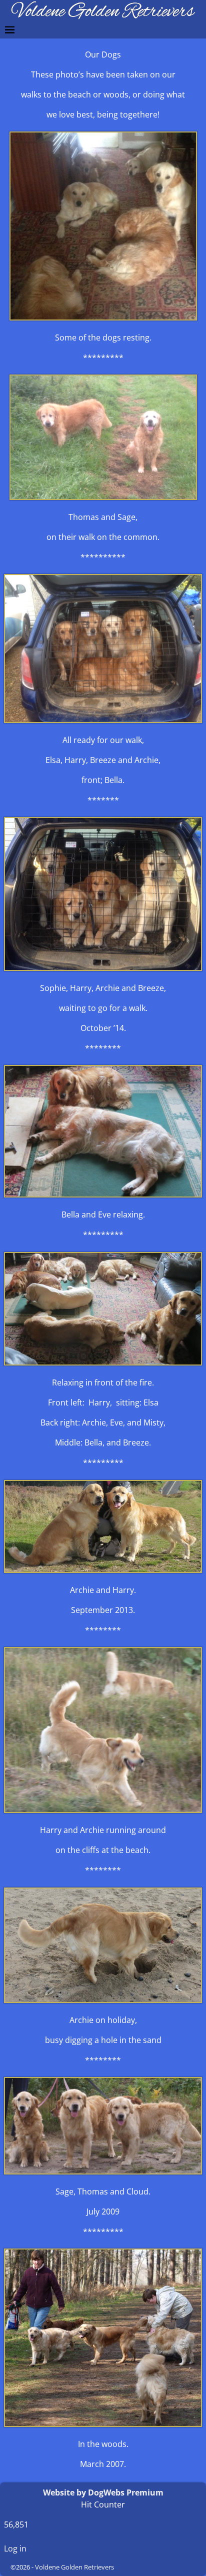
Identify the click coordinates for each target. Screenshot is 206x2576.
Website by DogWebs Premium (103, 2492)
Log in (15, 2548)
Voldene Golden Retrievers (74, 2567)
